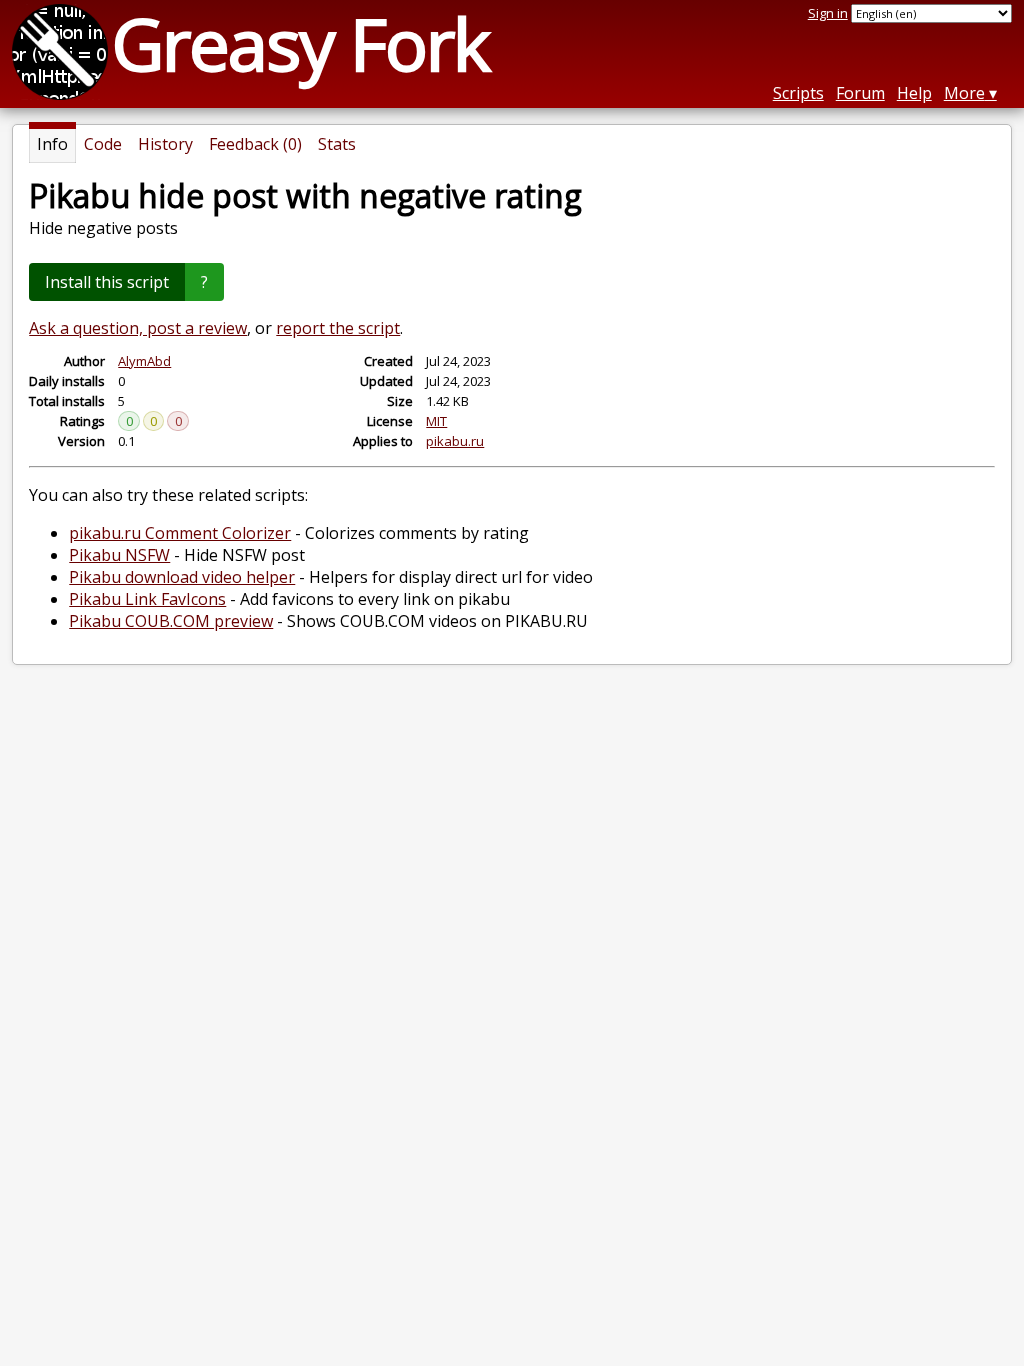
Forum (860, 93)
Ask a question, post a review (138, 328)
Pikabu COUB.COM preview (171, 621)
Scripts (798, 93)
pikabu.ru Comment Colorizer (180, 533)
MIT (436, 421)
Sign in (828, 13)
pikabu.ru (455, 441)
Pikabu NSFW (119, 555)
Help (914, 93)
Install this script (107, 282)
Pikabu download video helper (182, 577)
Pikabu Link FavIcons (147, 599)
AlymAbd (144, 361)
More (964, 93)
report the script (338, 328)
